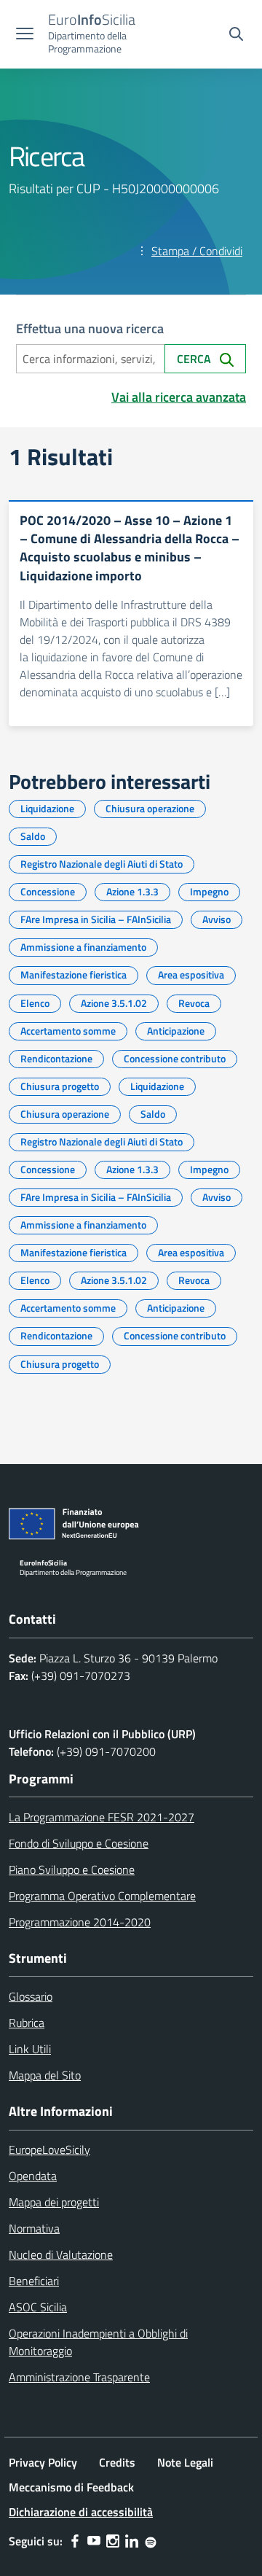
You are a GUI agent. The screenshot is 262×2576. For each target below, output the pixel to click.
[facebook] (75, 2541)
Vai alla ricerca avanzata (179, 397)
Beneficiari (34, 2281)
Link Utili (30, 2049)
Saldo (33, 836)
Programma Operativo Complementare (102, 1896)
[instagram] (113, 2541)
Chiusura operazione (150, 808)
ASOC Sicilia (38, 2307)
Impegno (209, 891)
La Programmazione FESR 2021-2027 (102, 1817)
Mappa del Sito (45, 2075)
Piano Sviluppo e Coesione (72, 1869)
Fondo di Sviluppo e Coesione (79, 1843)
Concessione (48, 891)
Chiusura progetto (60, 1086)
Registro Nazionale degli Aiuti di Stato (102, 864)
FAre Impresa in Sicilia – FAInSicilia (96, 919)
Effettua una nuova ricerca (90, 328)
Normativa (34, 2228)
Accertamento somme (68, 1031)
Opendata (33, 2176)
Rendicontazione (56, 1058)
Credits (117, 2462)
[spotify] (151, 2541)
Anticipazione (176, 1031)
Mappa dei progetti (54, 2202)
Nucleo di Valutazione (61, 2254)
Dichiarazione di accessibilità (81, 2512)
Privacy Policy (43, 2462)
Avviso (217, 919)
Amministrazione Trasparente (79, 2377)
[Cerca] (236, 36)
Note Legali (185, 2462)
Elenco (35, 1003)
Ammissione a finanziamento (83, 947)
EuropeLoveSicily (49, 2149)
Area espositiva (191, 974)
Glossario (31, 1996)
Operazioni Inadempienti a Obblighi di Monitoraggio (98, 2342)
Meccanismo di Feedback (71, 2487)
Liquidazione (47, 808)
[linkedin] (132, 2541)
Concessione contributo (175, 1058)
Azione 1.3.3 (132, 891)
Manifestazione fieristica (74, 974)
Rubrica (27, 2023)
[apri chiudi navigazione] (25, 35)
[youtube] (94, 2541)
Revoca (194, 1003)
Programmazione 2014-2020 (80, 1922)
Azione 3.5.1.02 (114, 1003)
